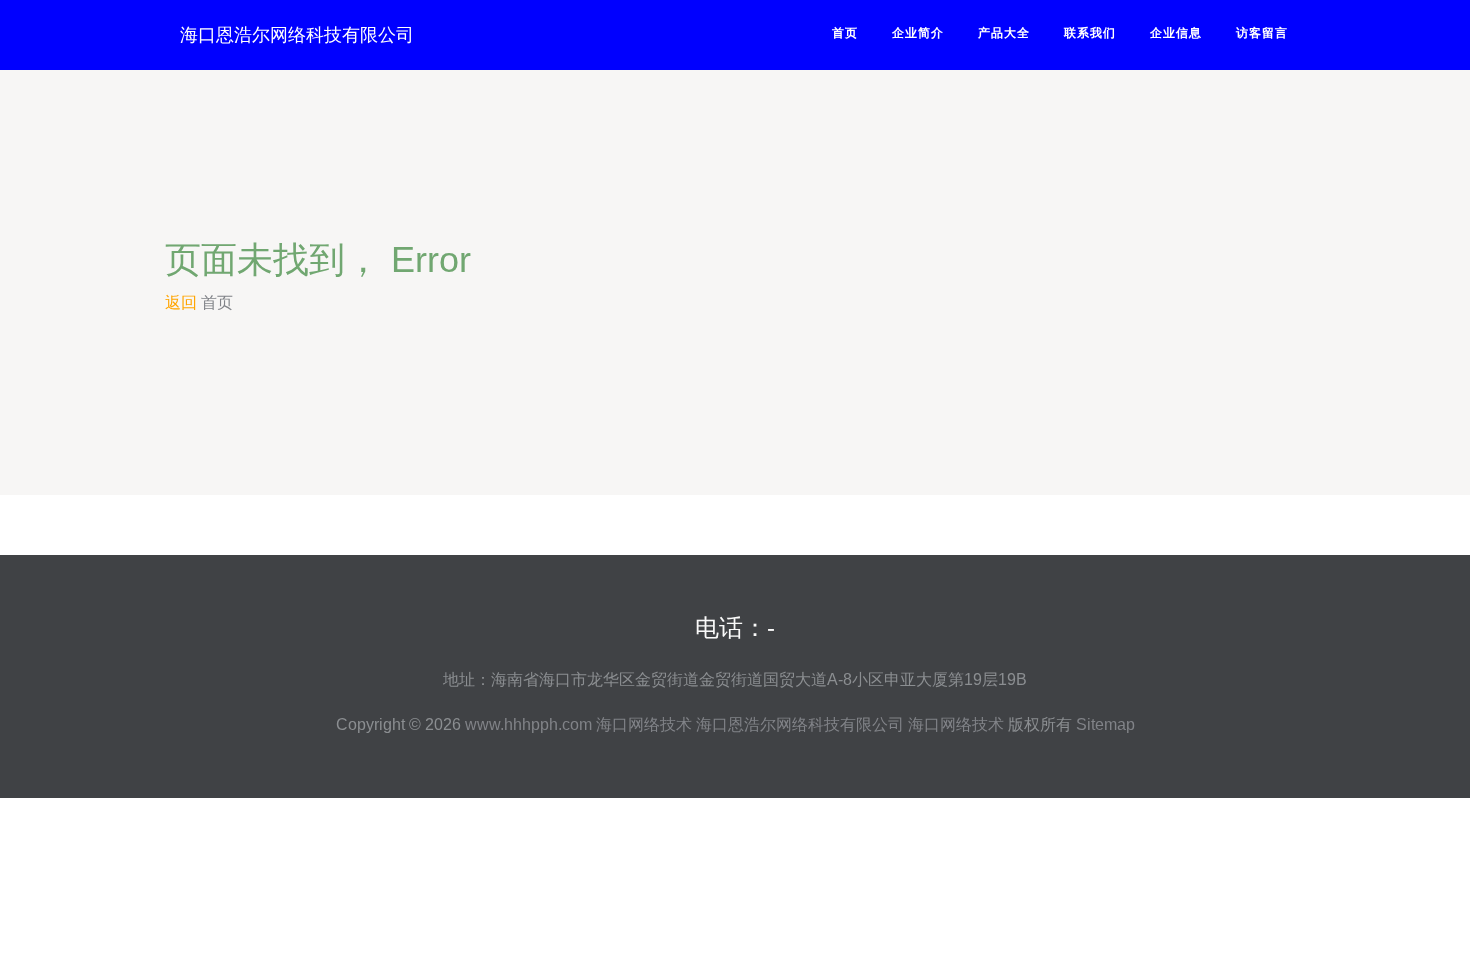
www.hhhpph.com (528, 724)
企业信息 (1176, 33)
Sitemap (1105, 724)
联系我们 (1090, 33)
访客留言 (1262, 33)
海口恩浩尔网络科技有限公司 (297, 35)
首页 (845, 33)
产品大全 (1004, 33)
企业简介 (918, 33)
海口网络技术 (644, 724)
